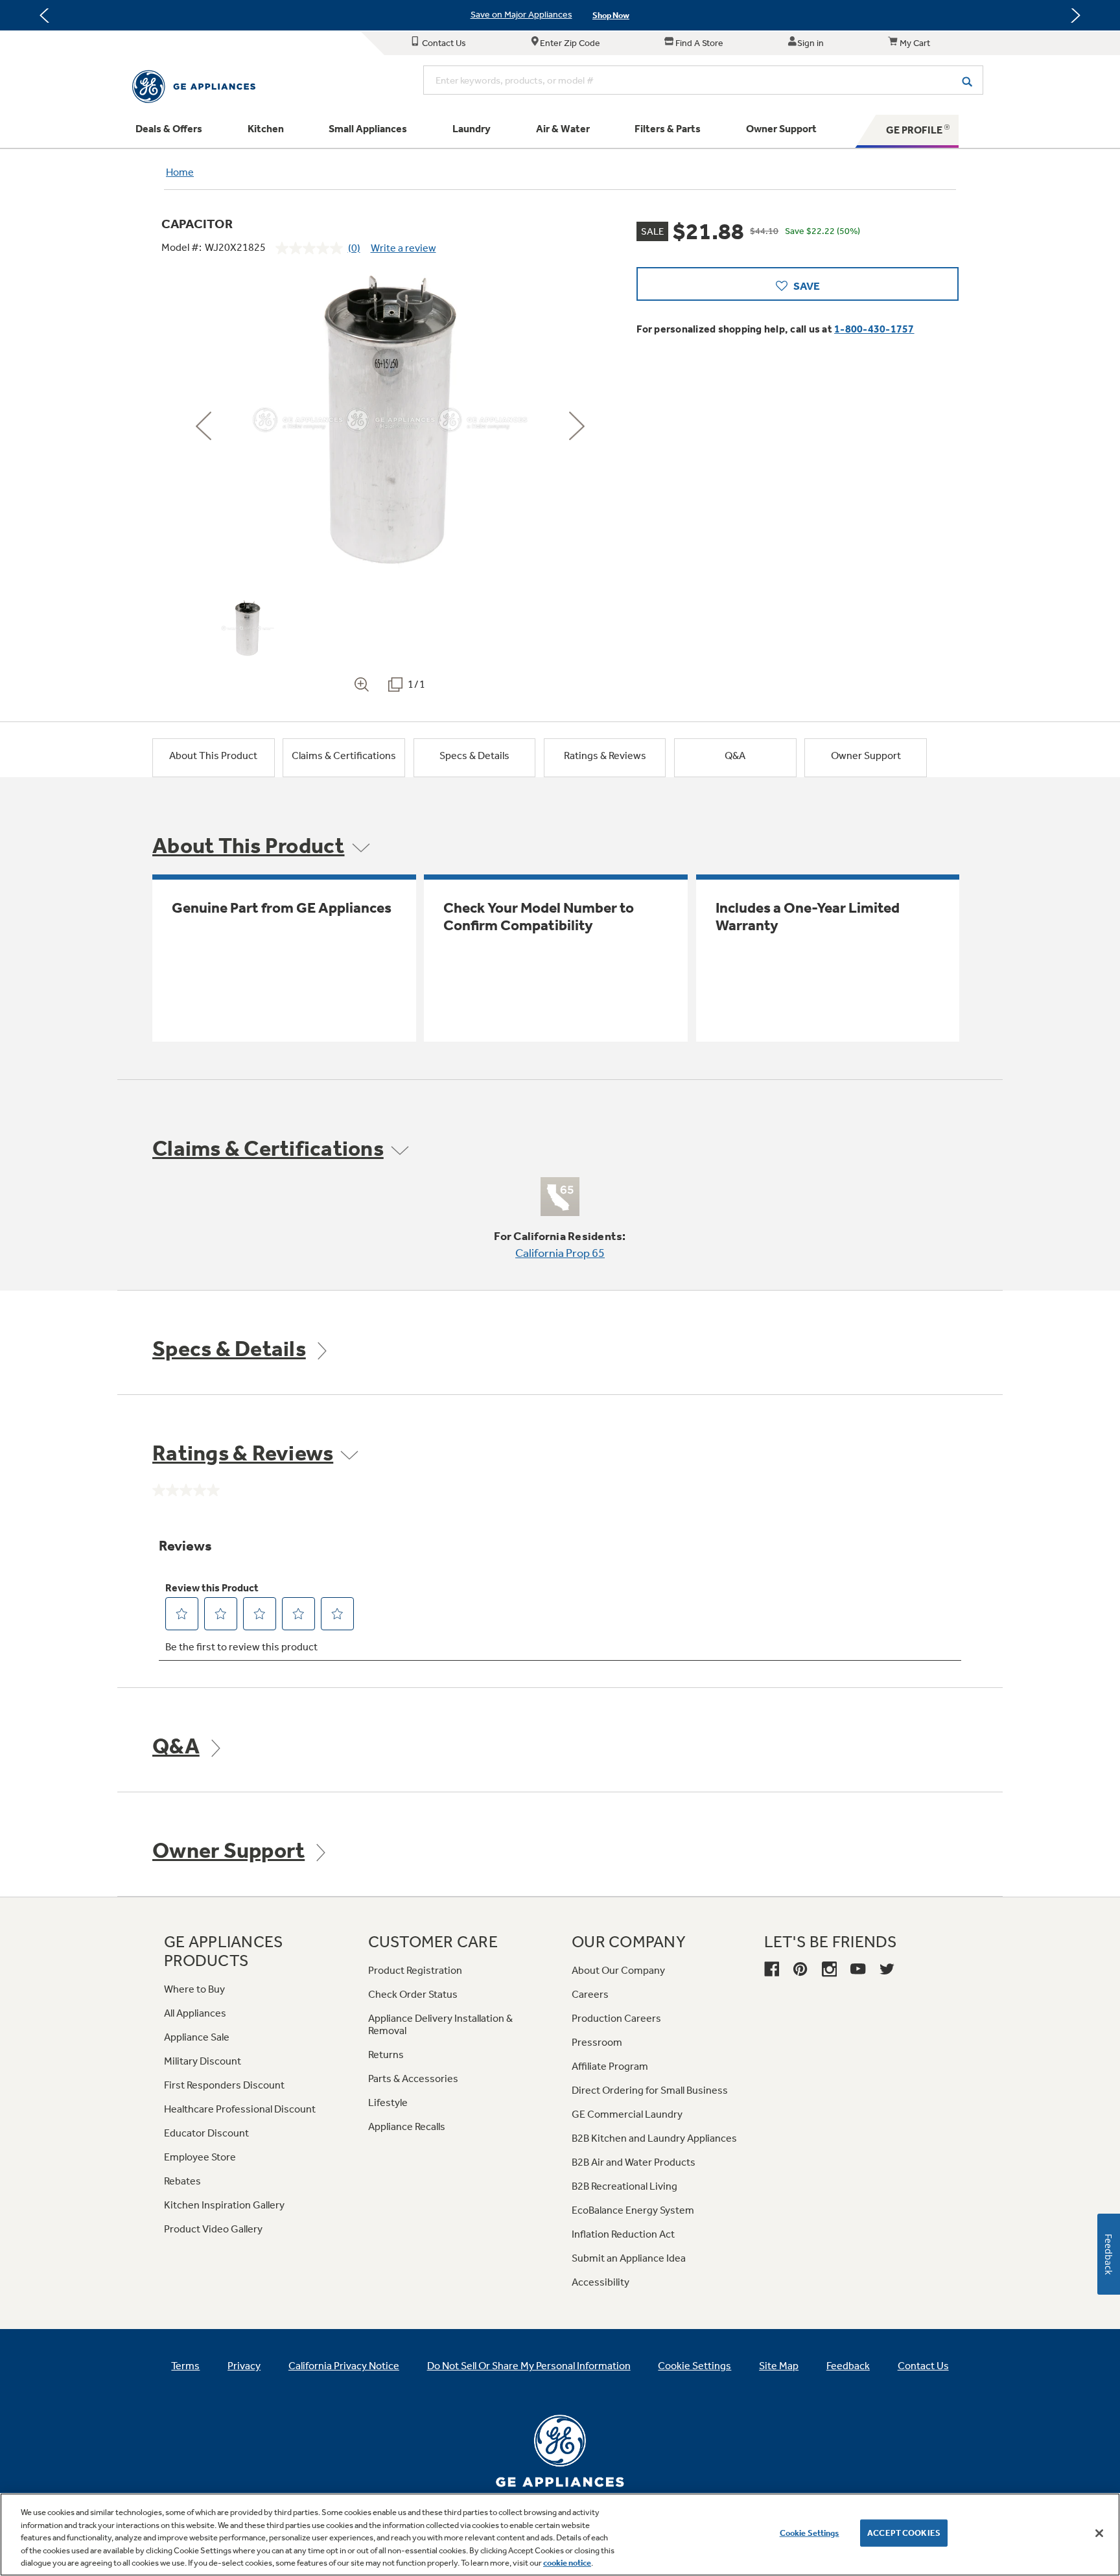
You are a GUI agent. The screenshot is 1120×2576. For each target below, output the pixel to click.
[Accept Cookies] (1099, 2533)
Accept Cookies (904, 2533)
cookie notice (567, 2563)
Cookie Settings (810, 2533)
